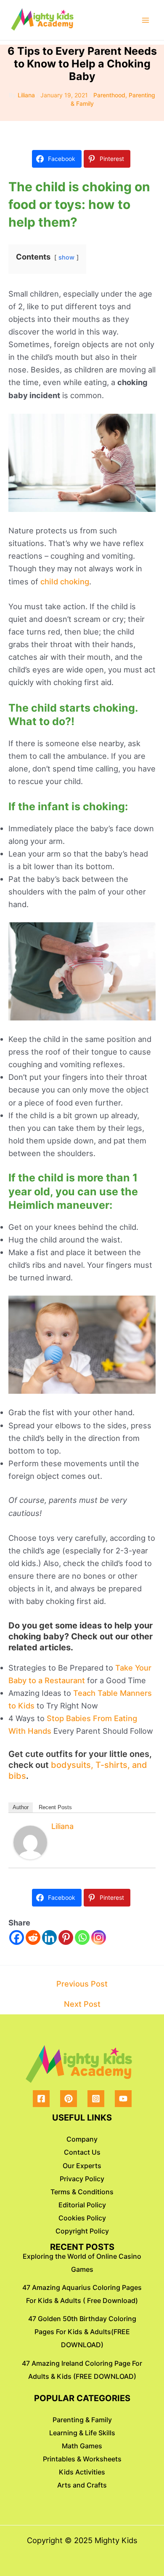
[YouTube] (123, 2099)
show (66, 257)
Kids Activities (82, 2472)
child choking (65, 581)
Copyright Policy (82, 2231)
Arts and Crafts (82, 2485)
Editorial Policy (82, 2205)
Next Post (82, 2004)
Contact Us (82, 2152)
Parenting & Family (82, 2420)
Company (82, 2139)
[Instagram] (99, 1937)
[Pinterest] (66, 1937)
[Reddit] (33, 1937)
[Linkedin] (49, 1937)
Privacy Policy (82, 2179)
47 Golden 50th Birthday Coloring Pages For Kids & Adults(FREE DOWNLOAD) (82, 2332)
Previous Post (82, 1984)
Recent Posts (55, 1807)
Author (21, 1807)
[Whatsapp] (82, 1937)
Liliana (62, 1826)
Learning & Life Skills (82, 2433)
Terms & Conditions (82, 2192)
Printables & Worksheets (82, 2459)
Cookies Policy (82, 2218)
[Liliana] (30, 1842)
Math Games (82, 2446)
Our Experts (82, 2166)
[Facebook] (17, 1937)
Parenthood (109, 95)
